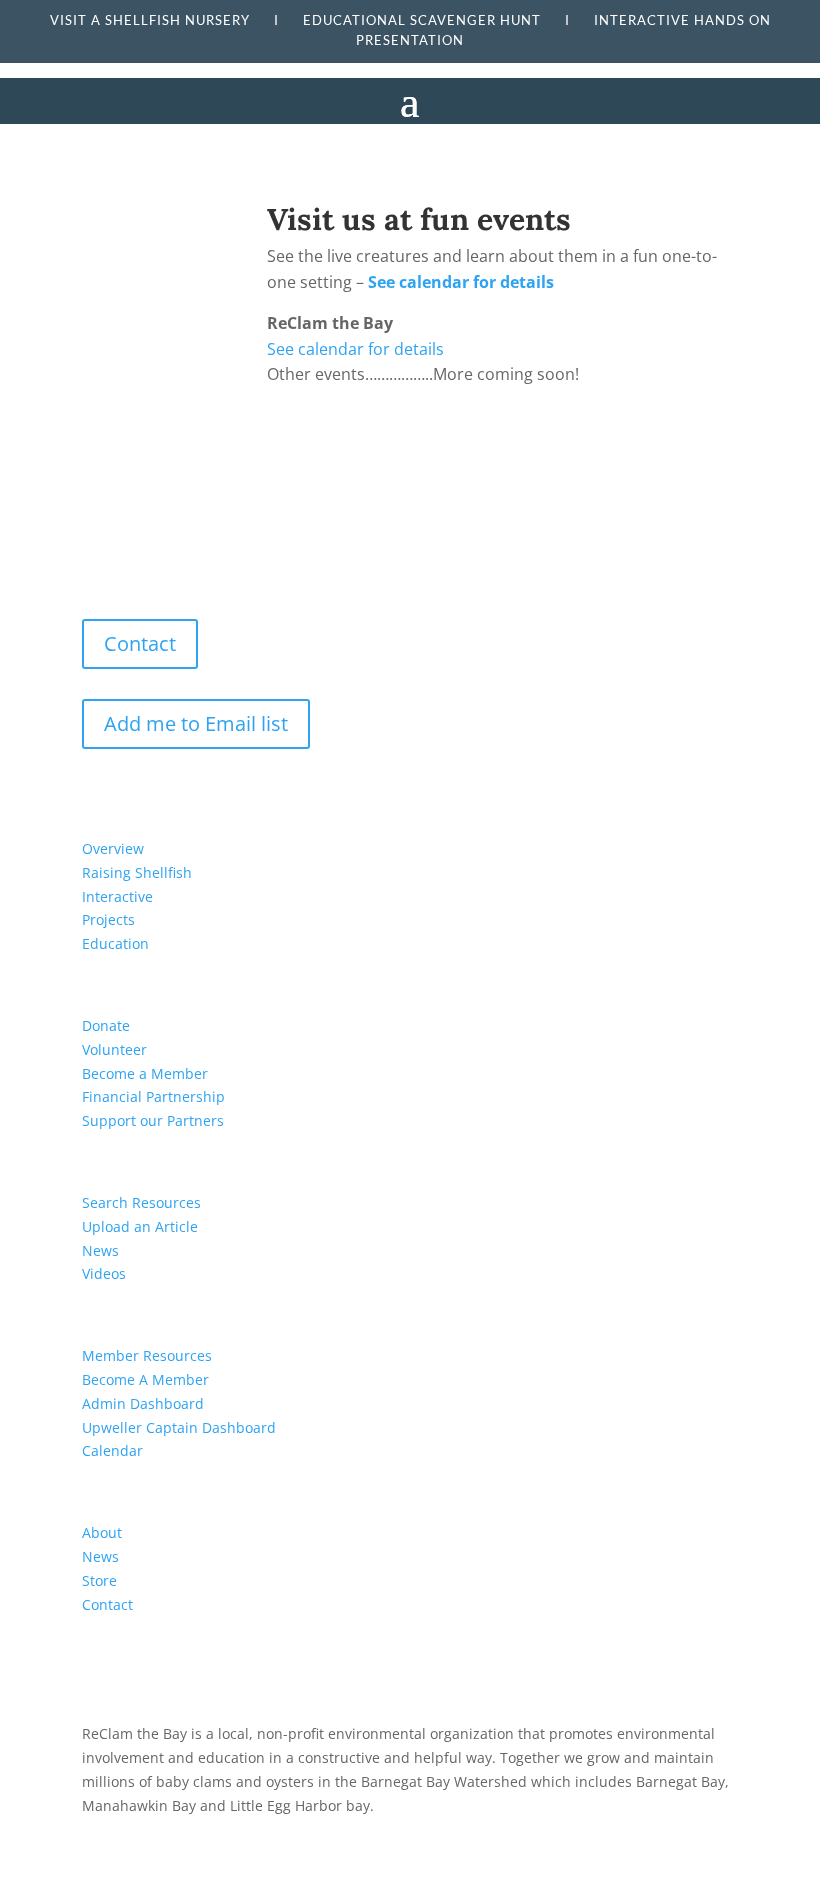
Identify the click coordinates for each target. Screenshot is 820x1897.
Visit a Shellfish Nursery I (176, 20)
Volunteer (114, 1049)
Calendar (112, 1450)
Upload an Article (140, 1226)
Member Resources (147, 1355)
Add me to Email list (196, 723)
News (100, 1250)
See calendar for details (461, 282)
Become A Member (145, 1379)
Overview (113, 848)
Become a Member (145, 1073)
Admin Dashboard (143, 1403)
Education (115, 943)
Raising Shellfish (137, 872)
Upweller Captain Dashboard (179, 1427)
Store (99, 1580)
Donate (106, 1025)
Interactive (117, 896)
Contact (140, 643)
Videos (104, 1273)
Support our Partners (153, 1120)
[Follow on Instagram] (150, 564)
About (102, 1532)
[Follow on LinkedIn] (190, 564)
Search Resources (141, 1202)
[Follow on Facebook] (110, 564)
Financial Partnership (153, 1096)
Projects (108, 919)
